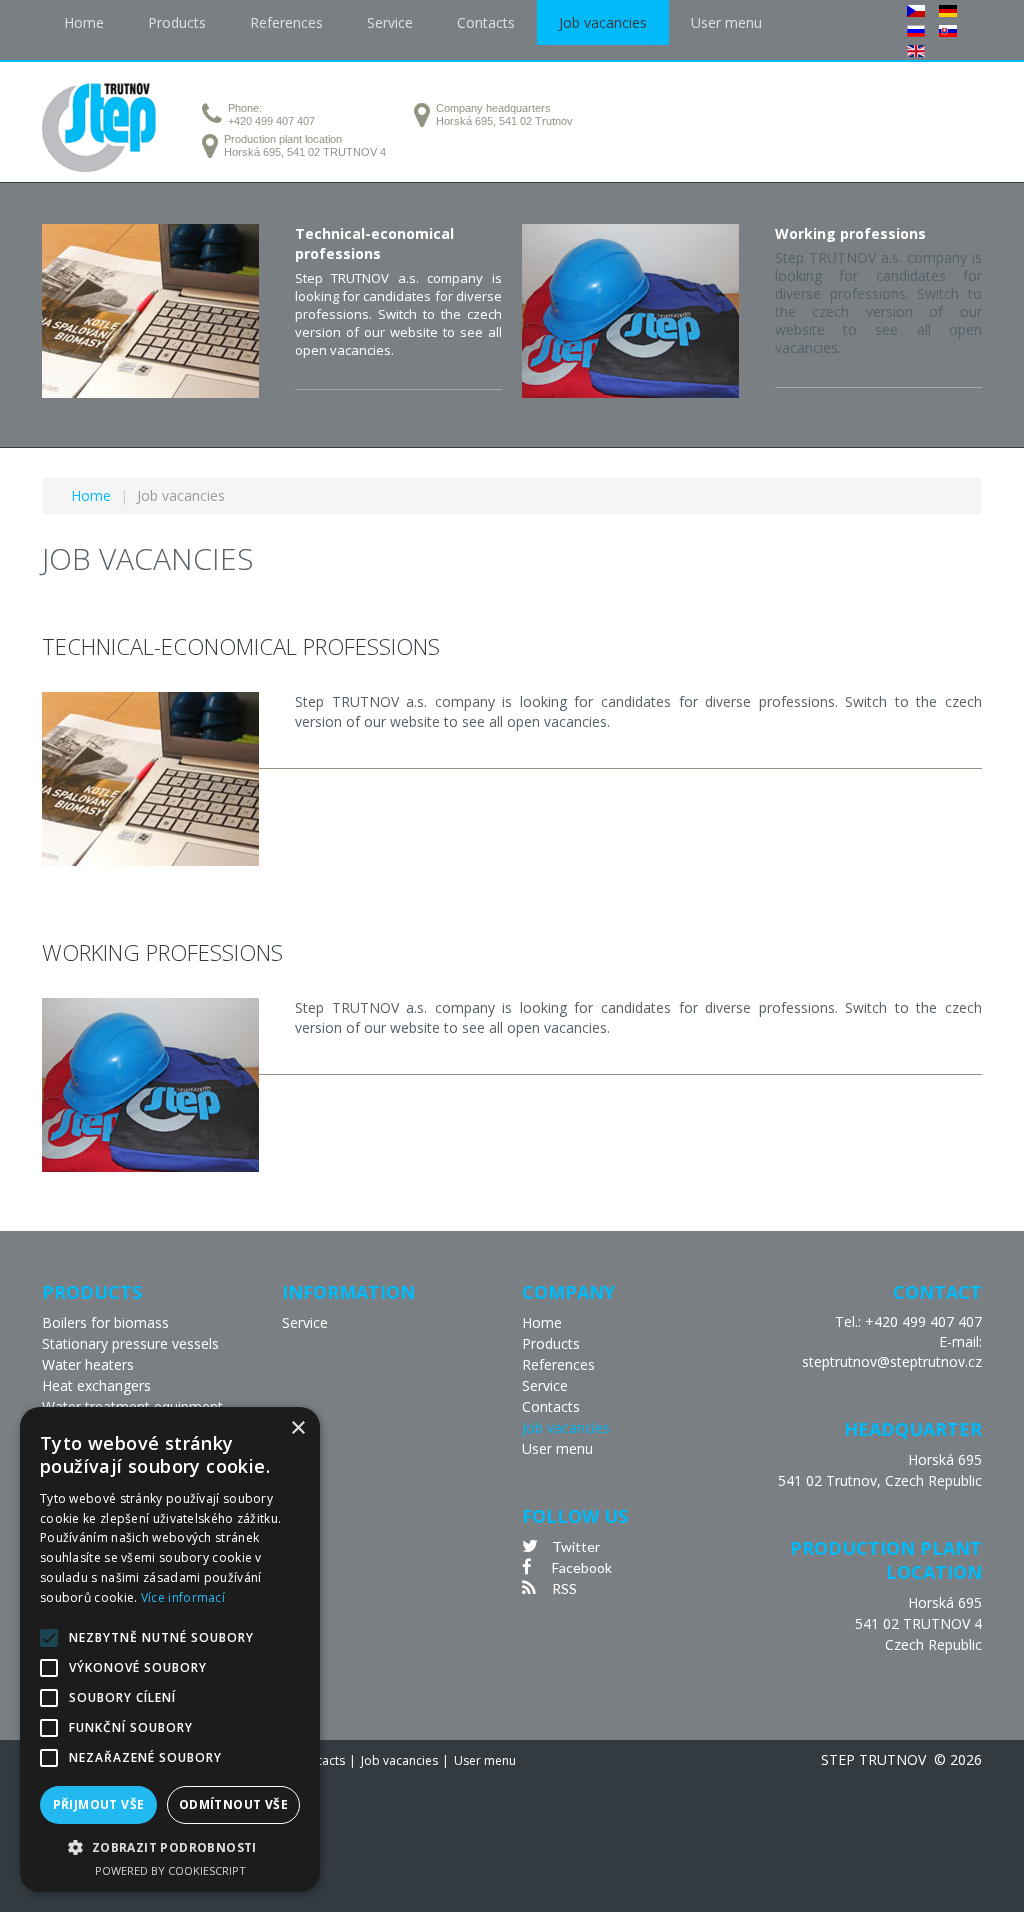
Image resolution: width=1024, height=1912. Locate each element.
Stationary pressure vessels (130, 1343)
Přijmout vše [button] (99, 1804)
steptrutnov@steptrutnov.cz (892, 1361)
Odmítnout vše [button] (233, 1804)
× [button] (297, 1428)
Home (542, 1322)
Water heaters (88, 1364)
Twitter (576, 1546)
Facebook (582, 1567)
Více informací (183, 1597)
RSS (564, 1588)
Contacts (551, 1406)
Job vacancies (566, 1427)
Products (551, 1343)
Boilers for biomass (105, 1322)
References (558, 1364)
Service (305, 1322)
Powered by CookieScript (170, 1870)
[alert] (170, 1649)
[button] (170, 1847)
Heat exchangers (96, 1385)
